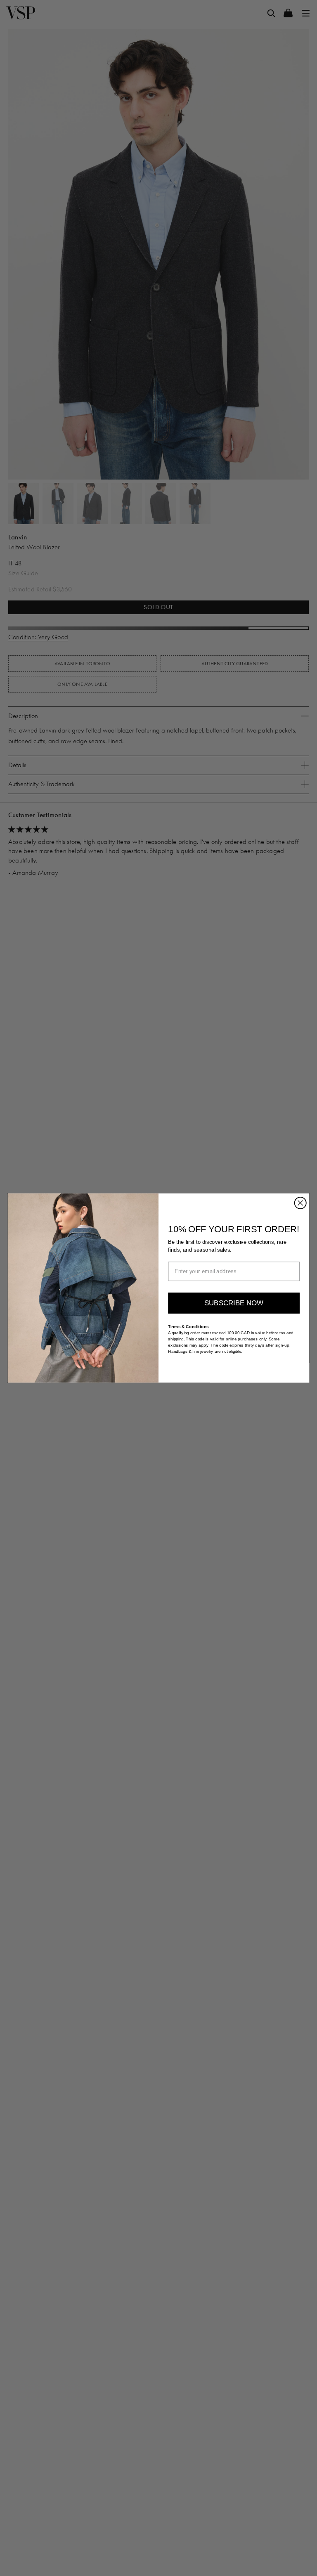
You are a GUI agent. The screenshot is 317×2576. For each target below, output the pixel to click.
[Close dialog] (300, 1203)
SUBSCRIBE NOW (234, 1303)
